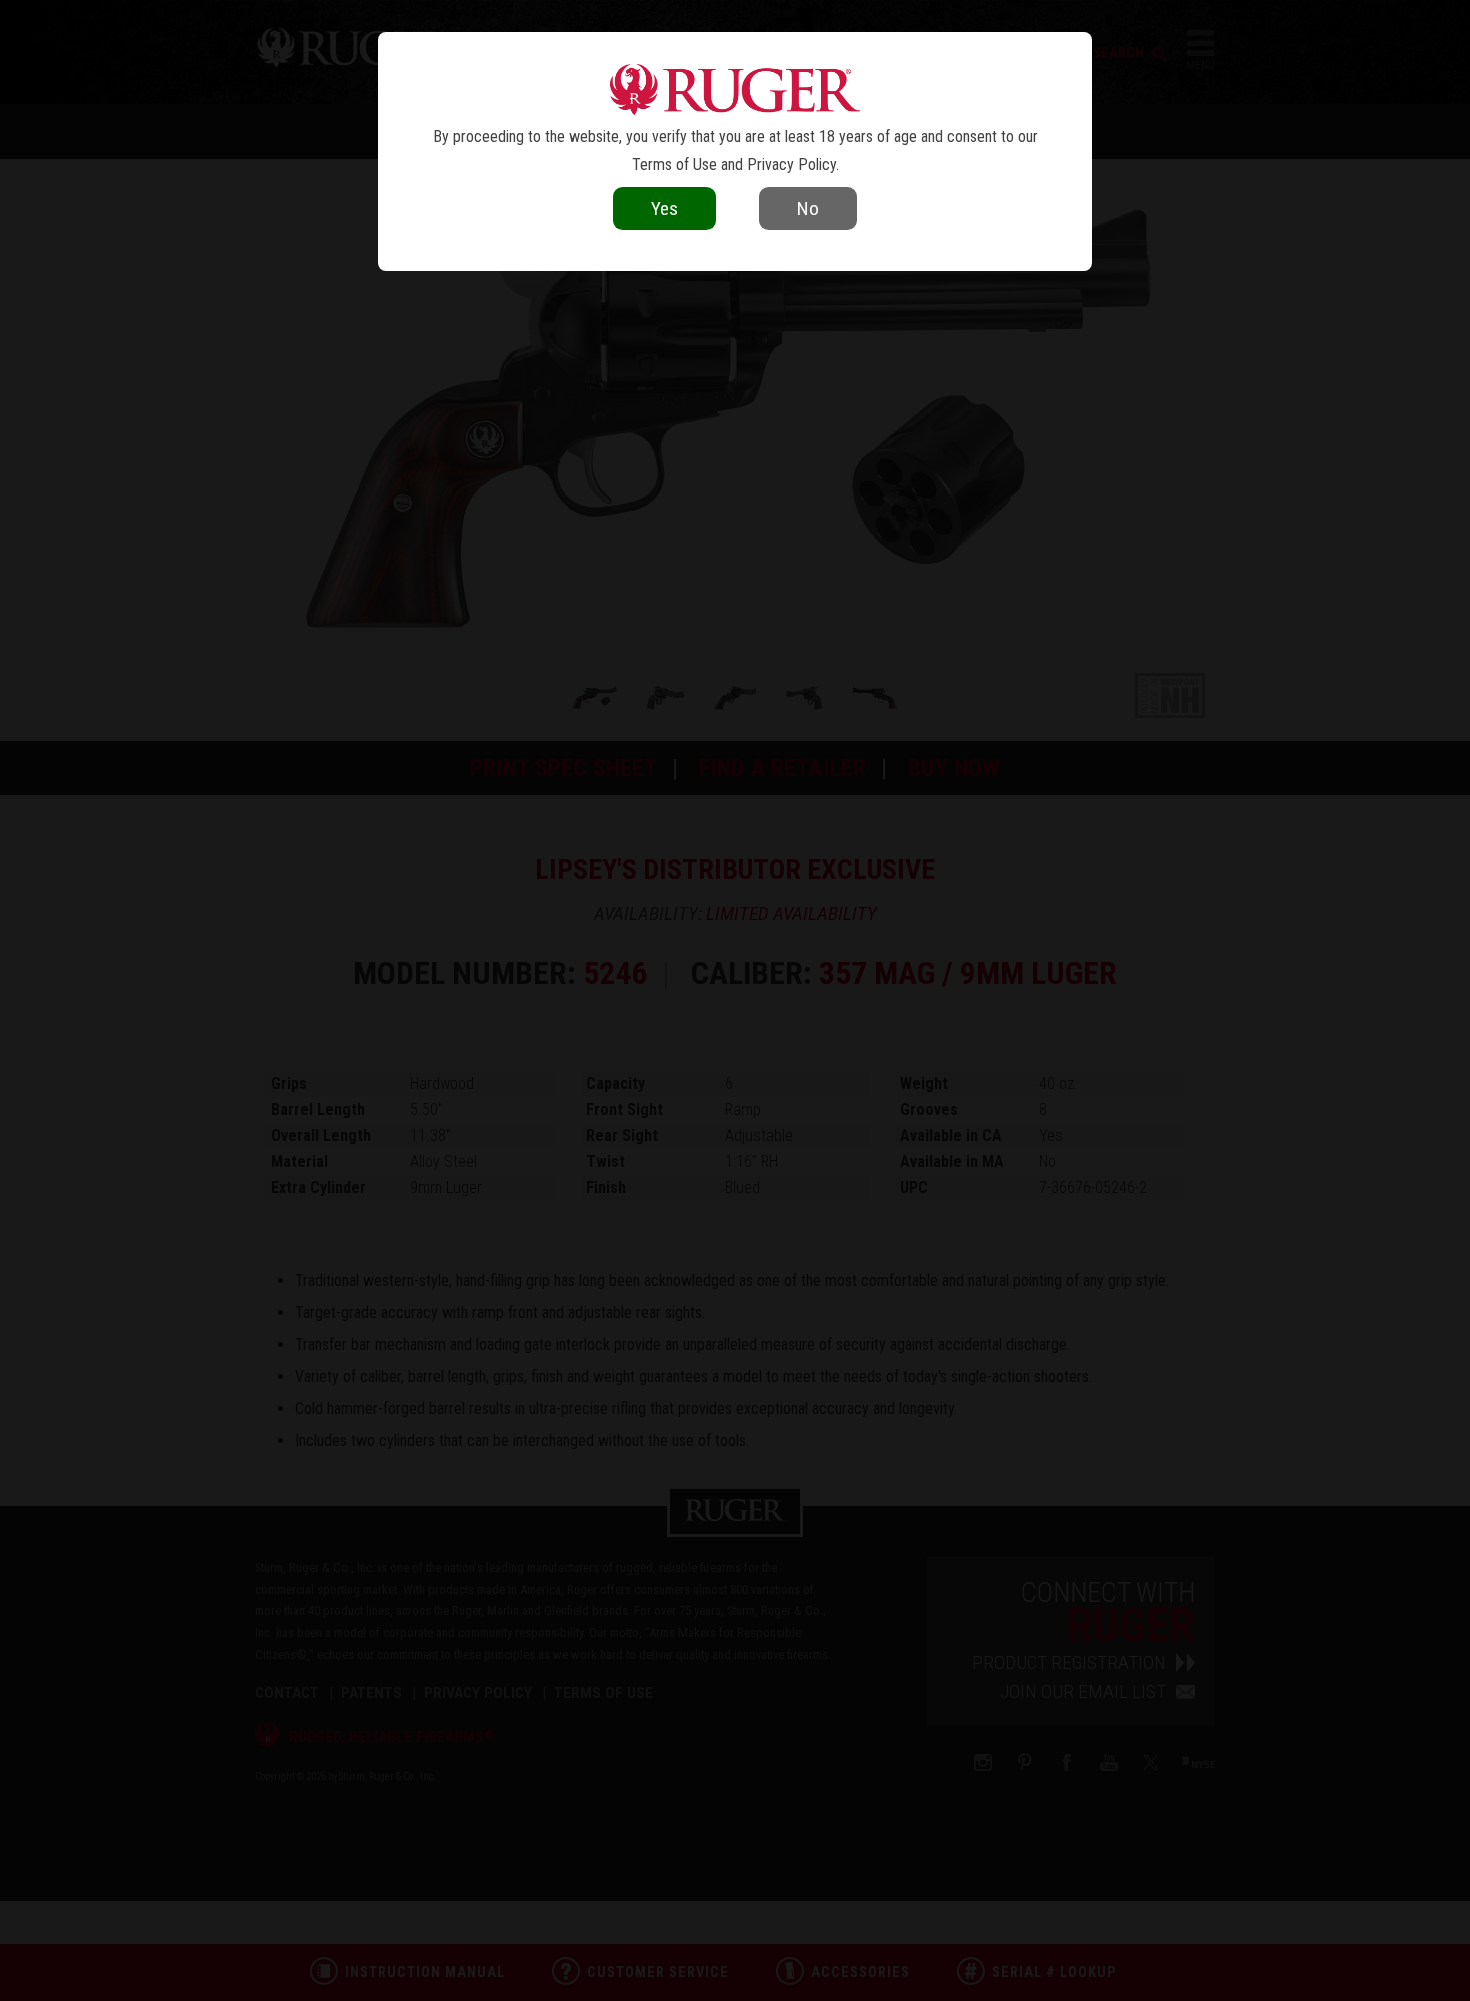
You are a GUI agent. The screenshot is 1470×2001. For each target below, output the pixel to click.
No (808, 208)
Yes (664, 208)
